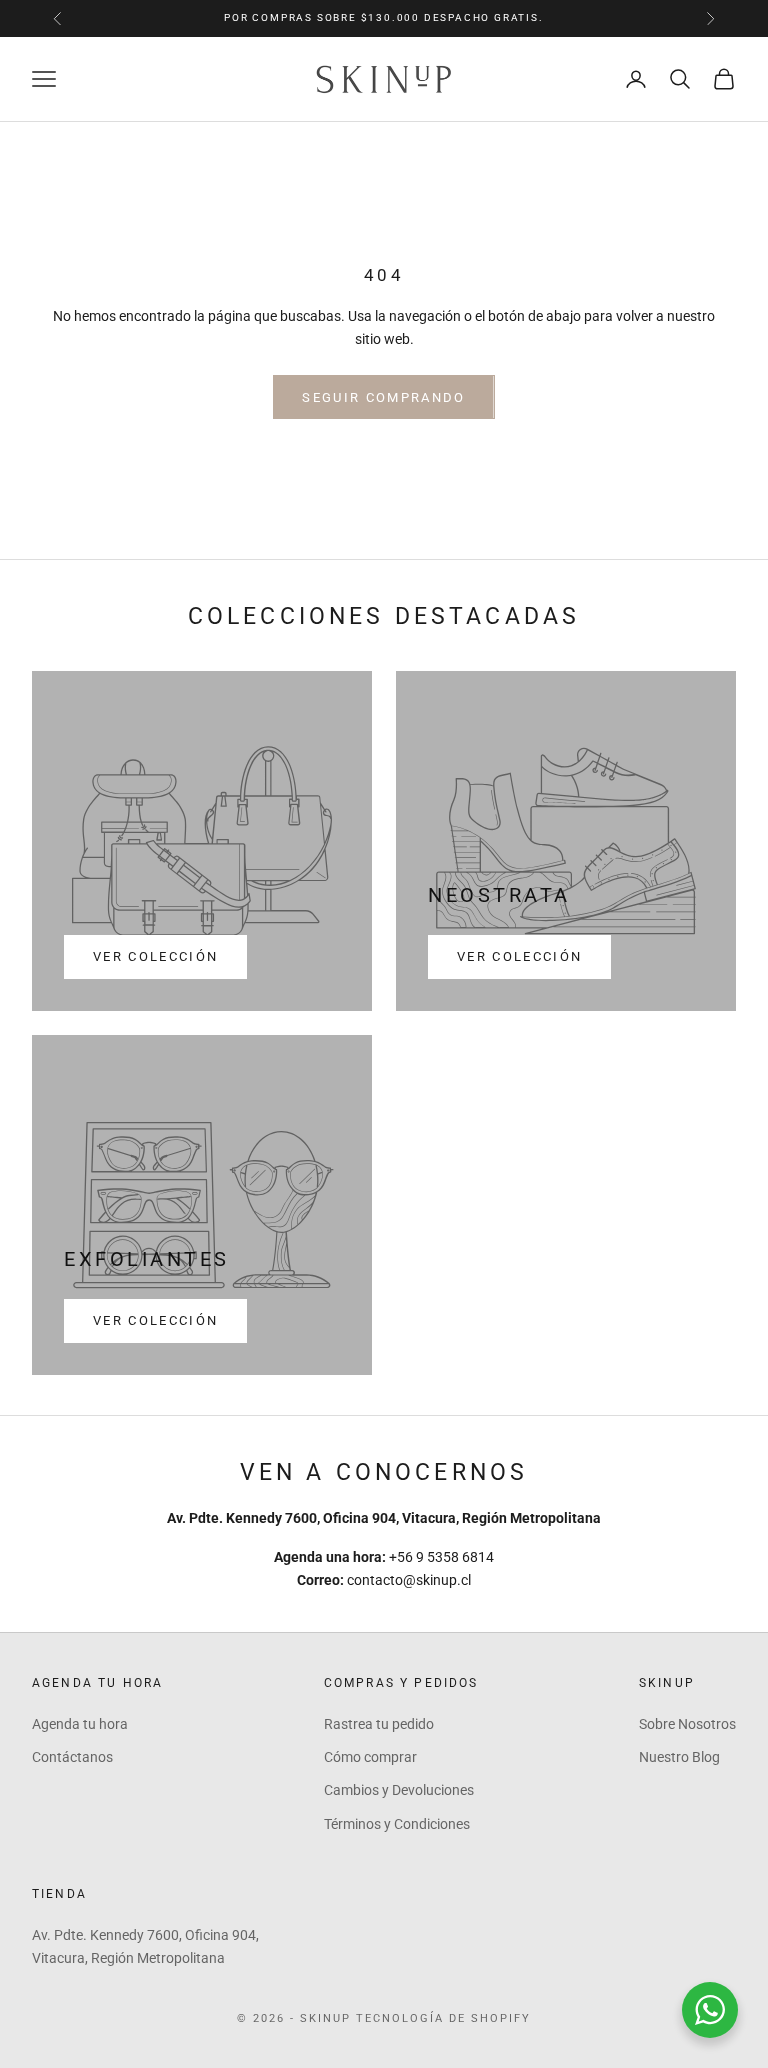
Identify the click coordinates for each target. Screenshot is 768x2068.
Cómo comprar (370, 1757)
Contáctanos (72, 1757)
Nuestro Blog (679, 1757)
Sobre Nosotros (687, 1724)
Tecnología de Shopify (443, 2018)
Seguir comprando (383, 397)
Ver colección (155, 956)
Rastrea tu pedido (379, 1724)
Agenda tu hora (80, 1724)
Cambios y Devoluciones (399, 1790)
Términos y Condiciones (397, 1824)
